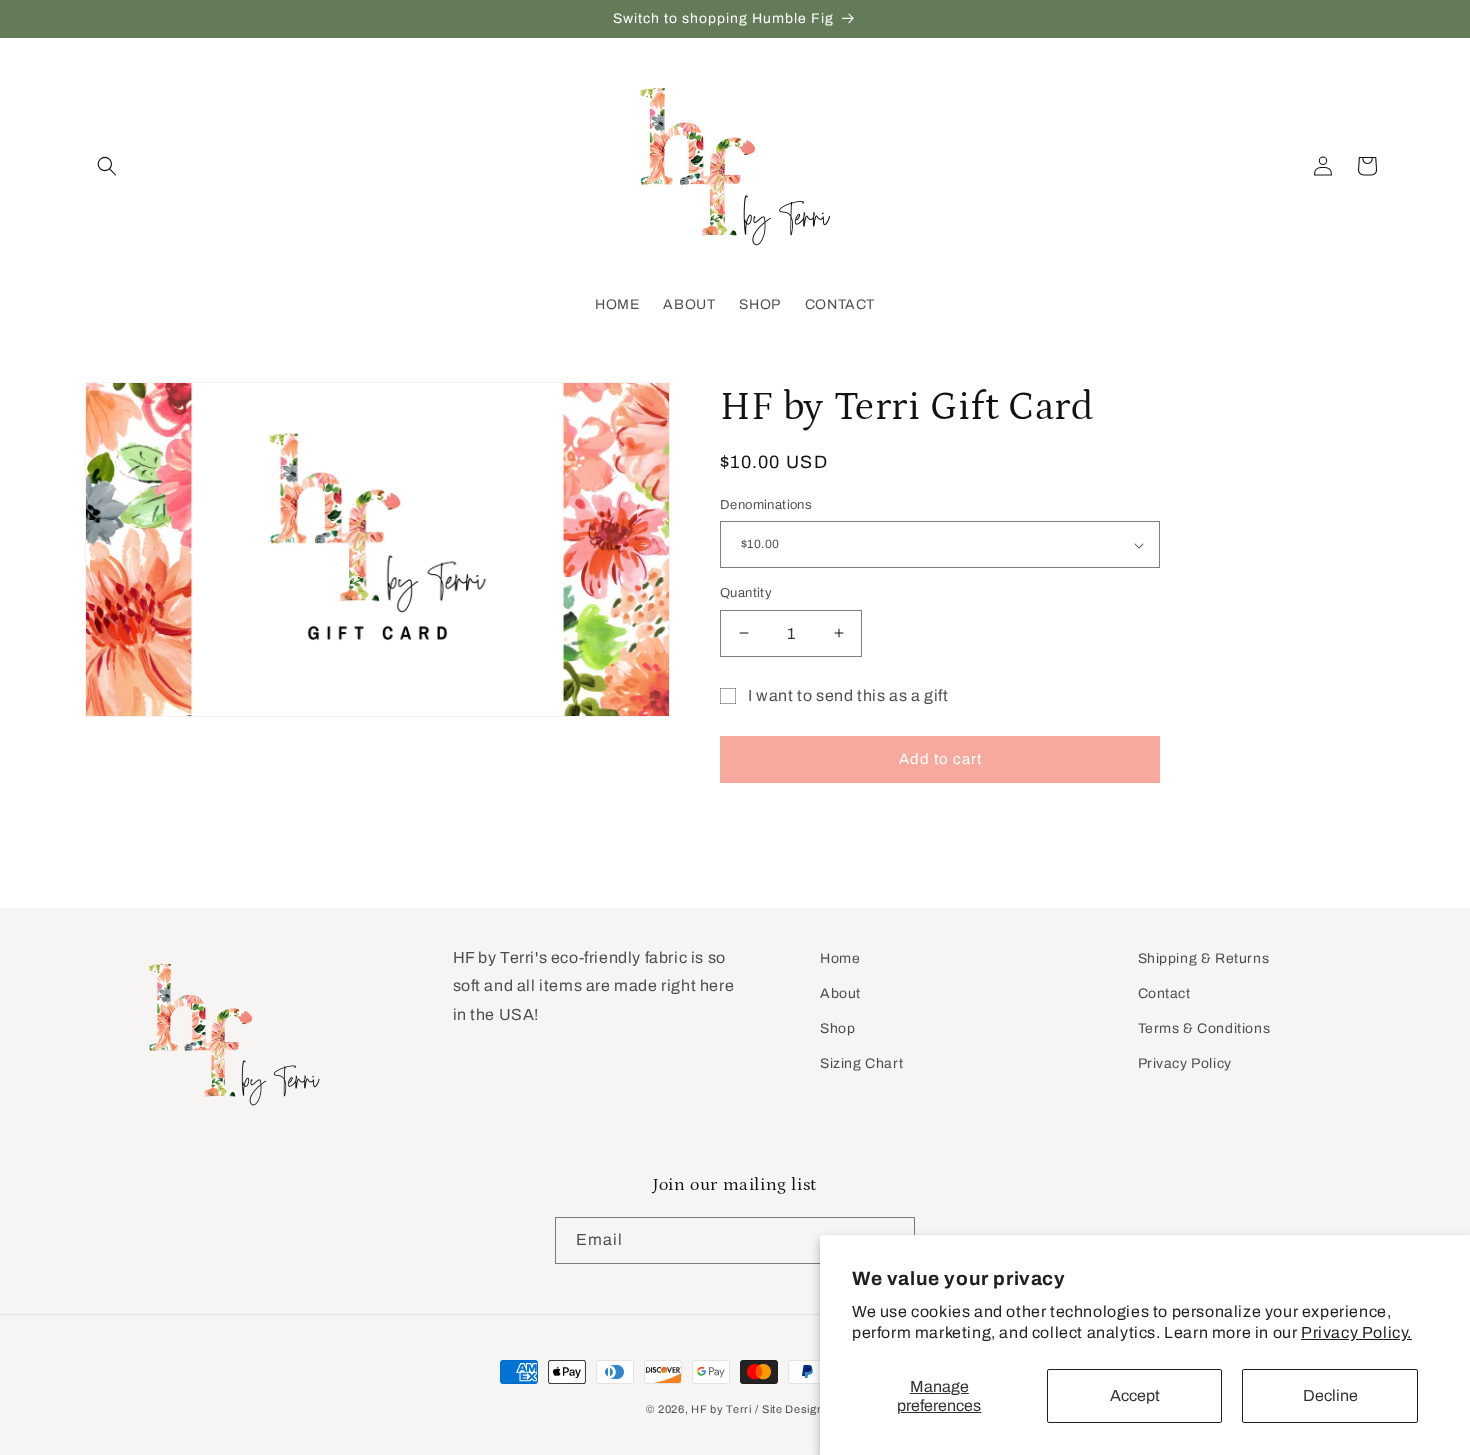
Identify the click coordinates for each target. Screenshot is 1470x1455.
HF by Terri (721, 1409)
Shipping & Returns (1204, 958)
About (840, 993)
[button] (107, 166)
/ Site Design (789, 1409)
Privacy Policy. (1356, 1332)
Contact (1164, 993)
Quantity (746, 593)
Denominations (766, 505)
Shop (837, 1028)
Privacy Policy (1185, 1063)
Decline (1330, 1395)
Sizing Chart (861, 1063)
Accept (1135, 1395)
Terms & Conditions (1204, 1028)
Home (840, 958)
